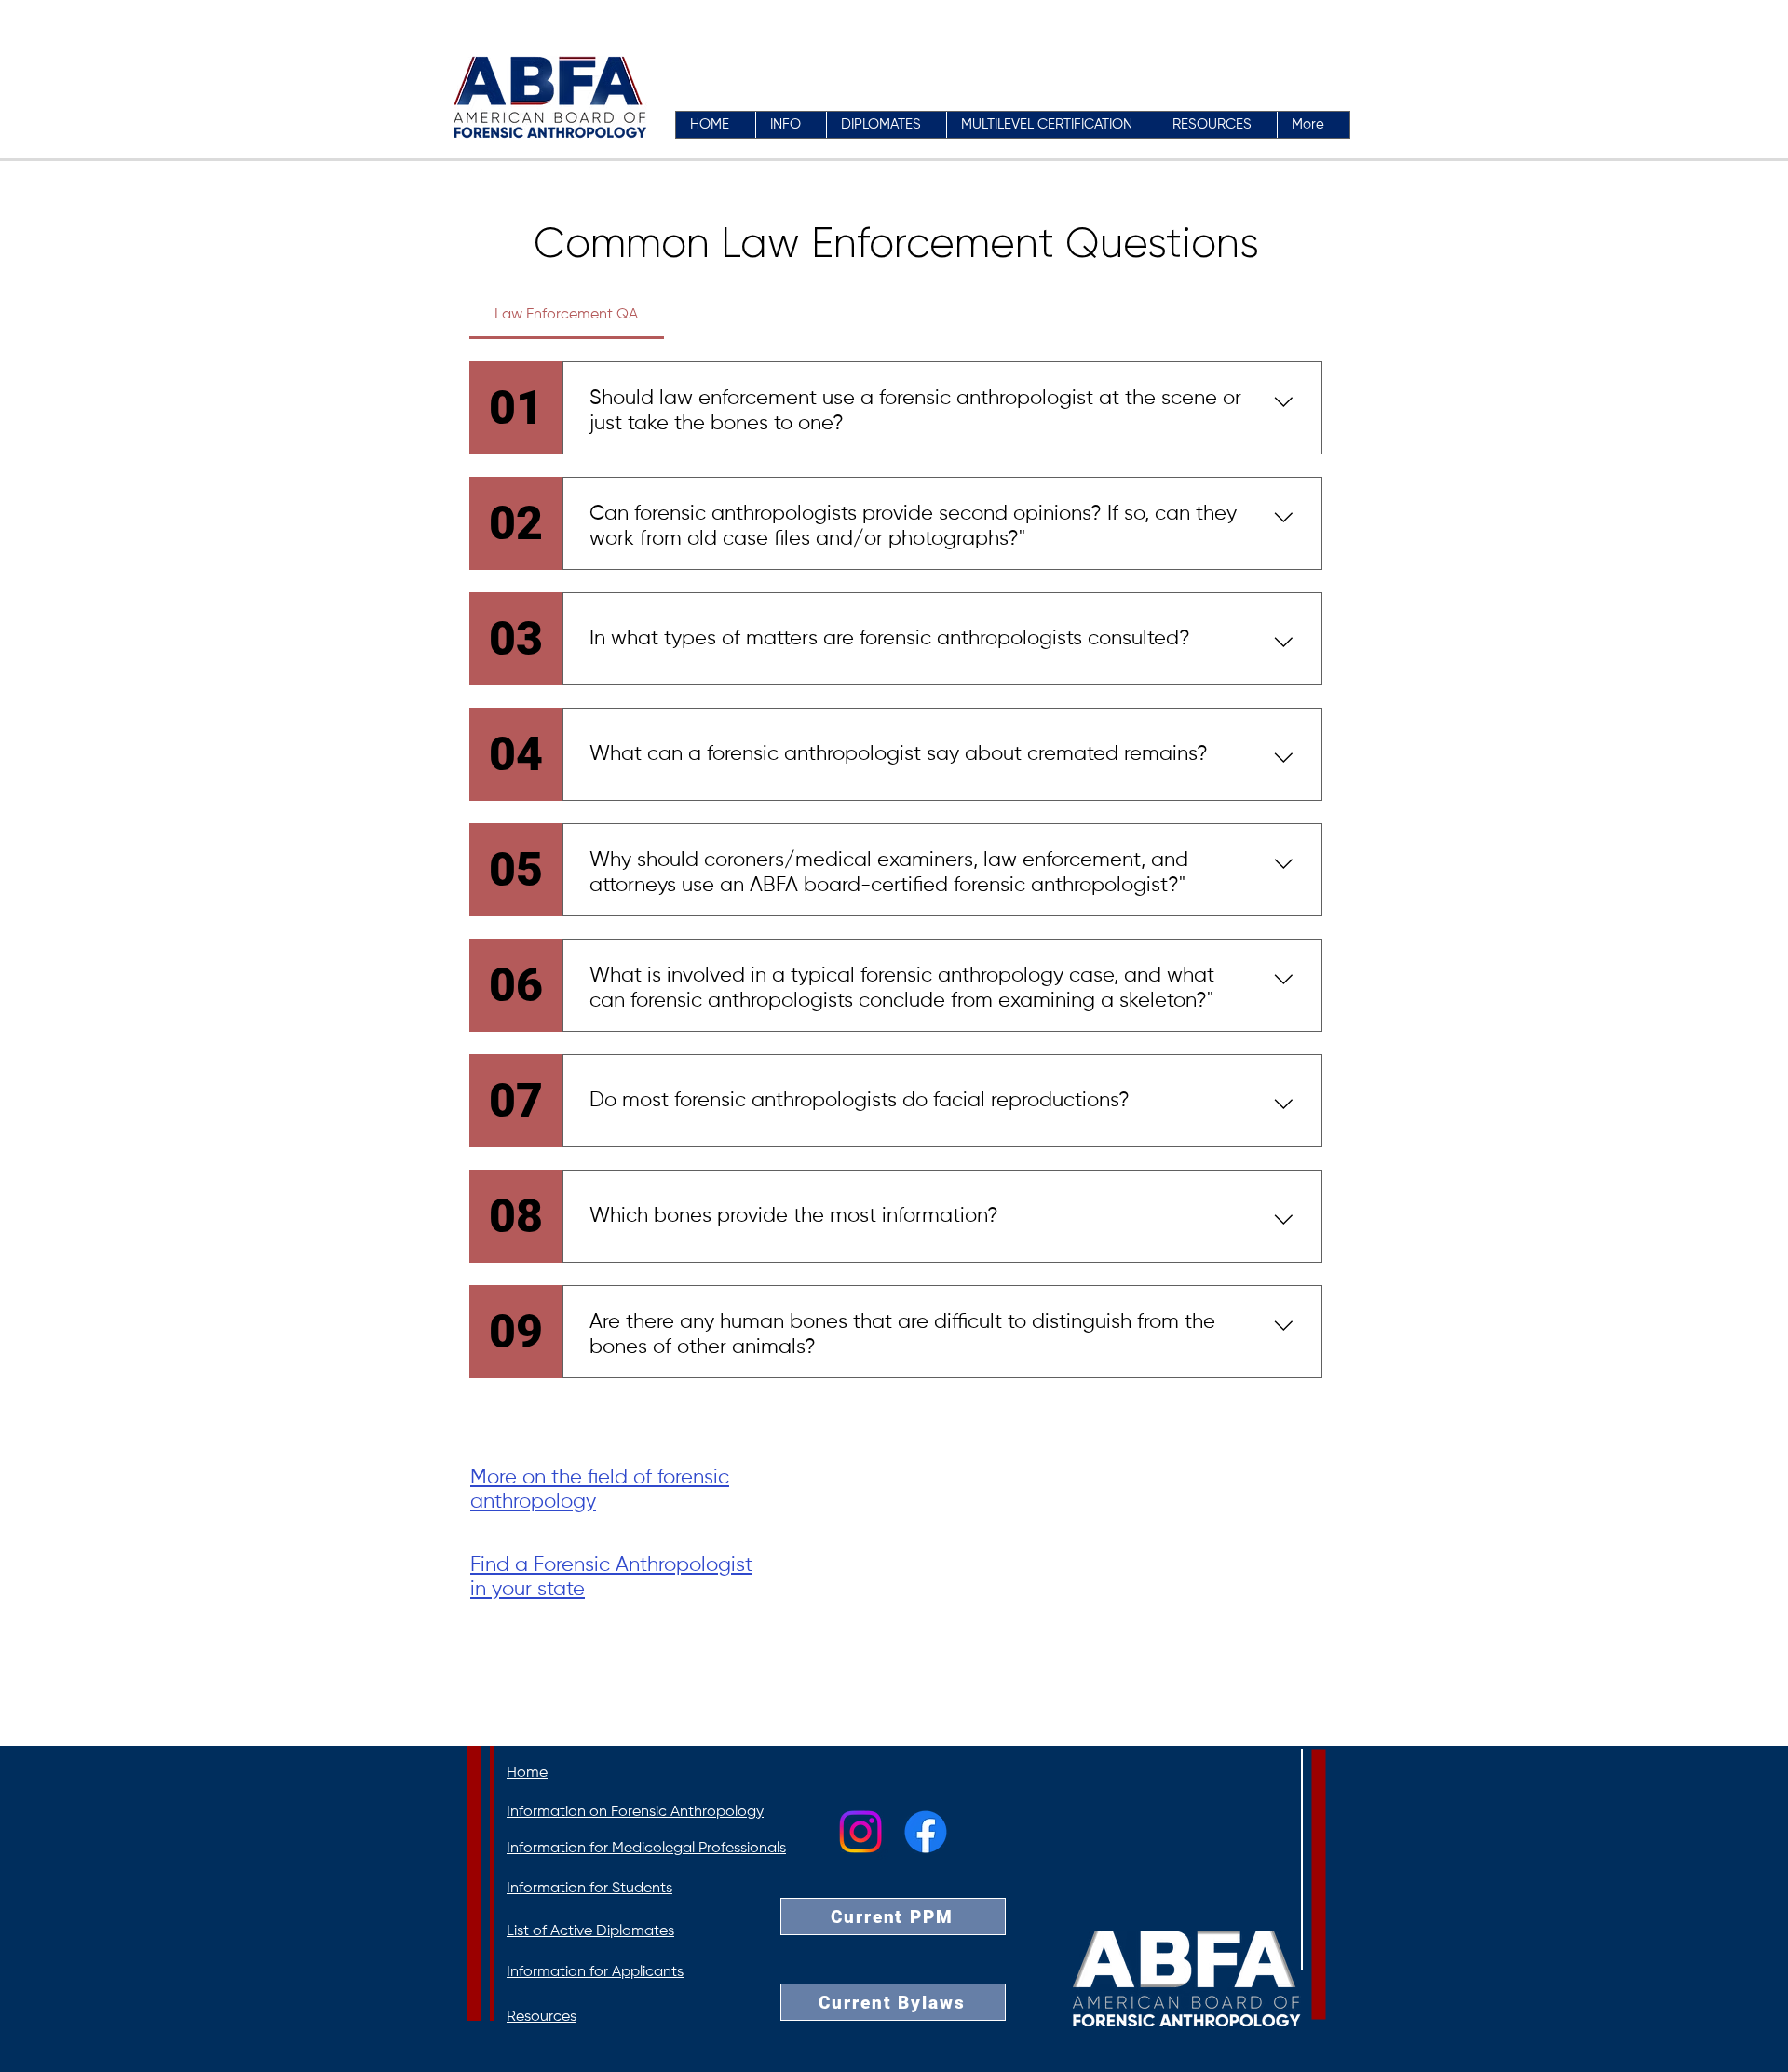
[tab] (567, 315)
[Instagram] (860, 1832)
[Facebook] (926, 1832)
